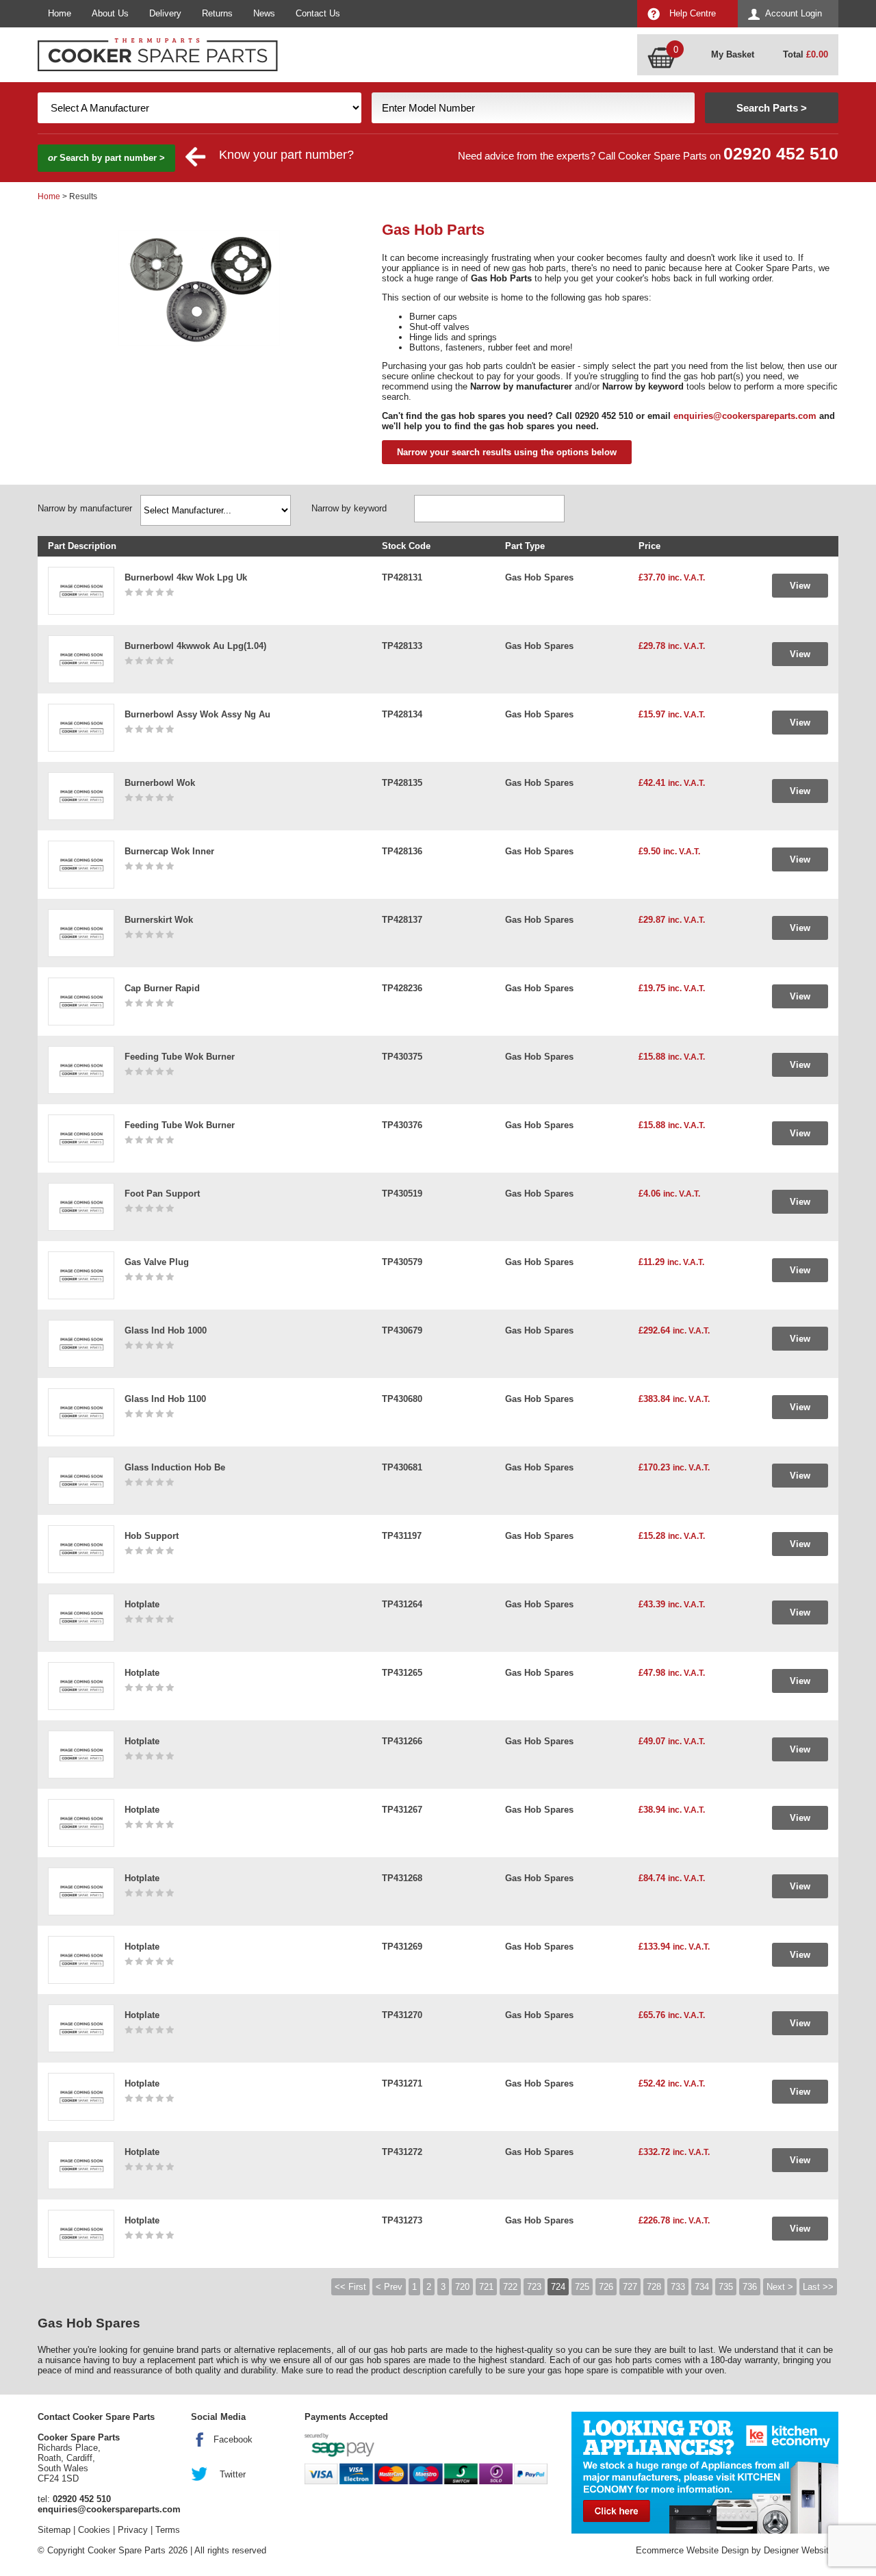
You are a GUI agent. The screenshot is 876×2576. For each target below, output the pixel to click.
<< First (350, 2287)
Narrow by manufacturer (85, 508)
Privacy (133, 2530)
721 (486, 2287)
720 (462, 2287)
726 (606, 2287)
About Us (110, 13)
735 (726, 2287)
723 (534, 2287)
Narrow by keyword (349, 508)
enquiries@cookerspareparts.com (745, 416)
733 (678, 2287)
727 (630, 2287)
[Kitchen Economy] (705, 2473)
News (264, 13)
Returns (217, 13)
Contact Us (318, 13)
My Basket (733, 54)
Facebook (233, 2439)
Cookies (94, 2530)
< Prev (389, 2287)
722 (510, 2287)
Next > (780, 2287)
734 (702, 2287)
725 (582, 2287)
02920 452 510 (781, 154)
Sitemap (54, 2530)
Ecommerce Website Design (692, 2550)
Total (806, 54)
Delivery (165, 13)
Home (60, 13)
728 (654, 2287)
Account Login (794, 13)
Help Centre (693, 13)
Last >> (818, 2287)
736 (750, 2287)
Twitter (233, 2474)
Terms (168, 2530)
